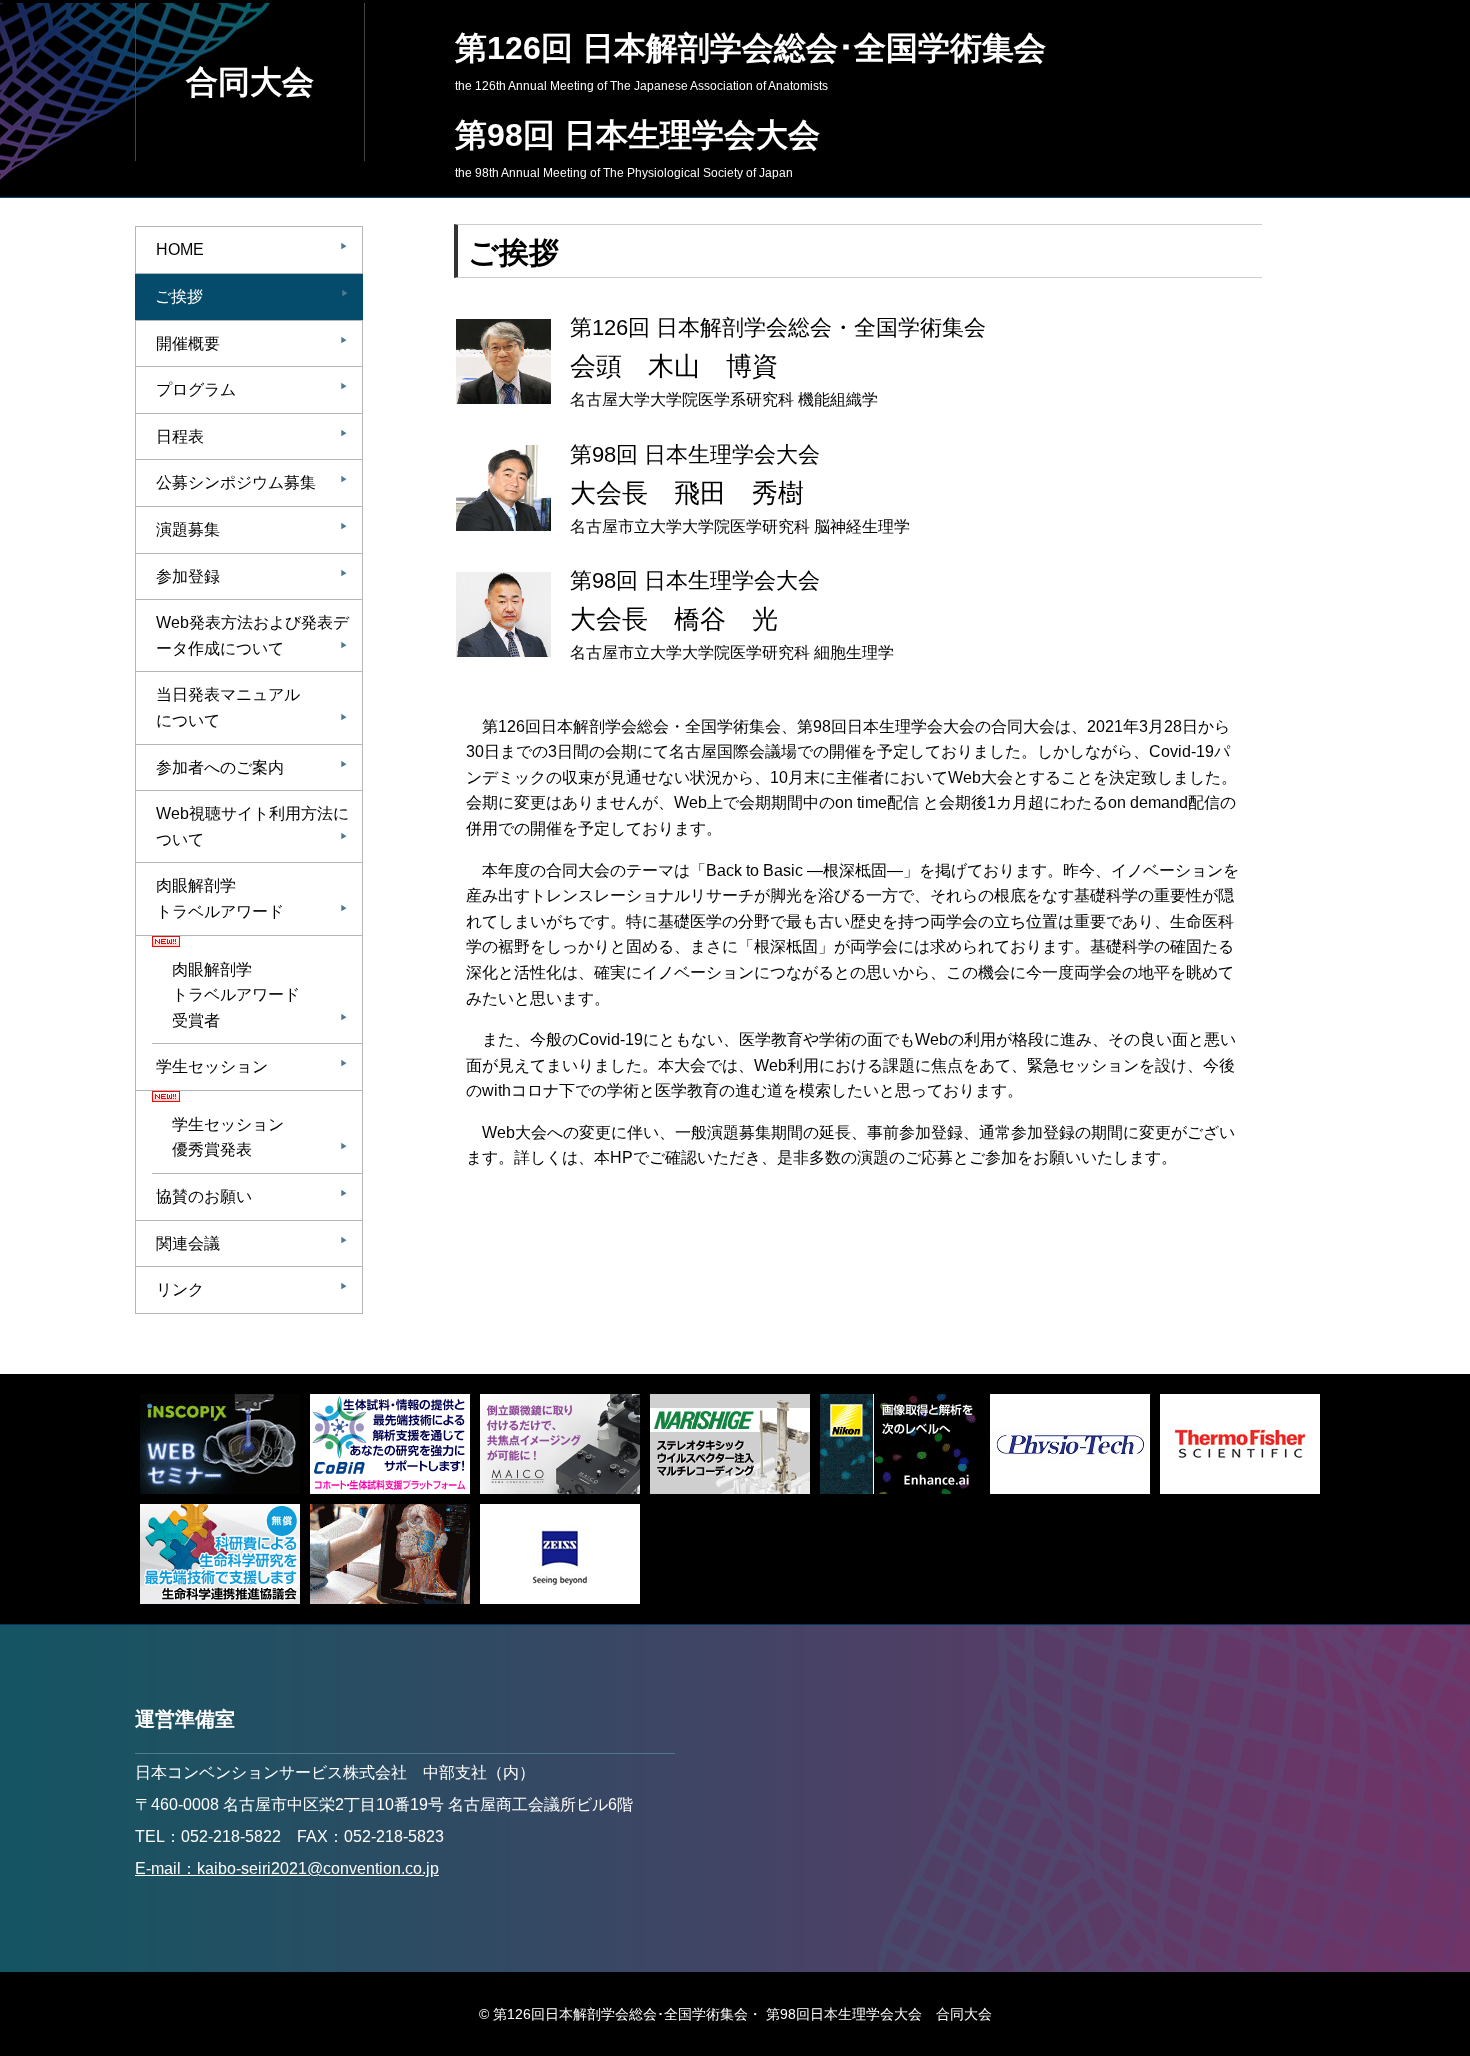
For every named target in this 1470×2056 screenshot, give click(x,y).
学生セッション (252, 1066)
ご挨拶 (252, 296)
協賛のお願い (252, 1196)
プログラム (252, 389)
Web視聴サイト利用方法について (252, 826)
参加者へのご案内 (252, 767)
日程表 (252, 436)
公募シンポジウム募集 (252, 482)
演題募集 (252, 529)
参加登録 (252, 576)
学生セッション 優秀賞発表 (260, 1137)
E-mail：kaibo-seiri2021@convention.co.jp (287, 1868)
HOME (252, 249)
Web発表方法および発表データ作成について (252, 635)
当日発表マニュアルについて (252, 707)
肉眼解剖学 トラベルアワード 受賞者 (260, 995)
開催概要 (252, 343)
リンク (252, 1289)
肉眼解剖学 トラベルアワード (252, 898)
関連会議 (252, 1243)
